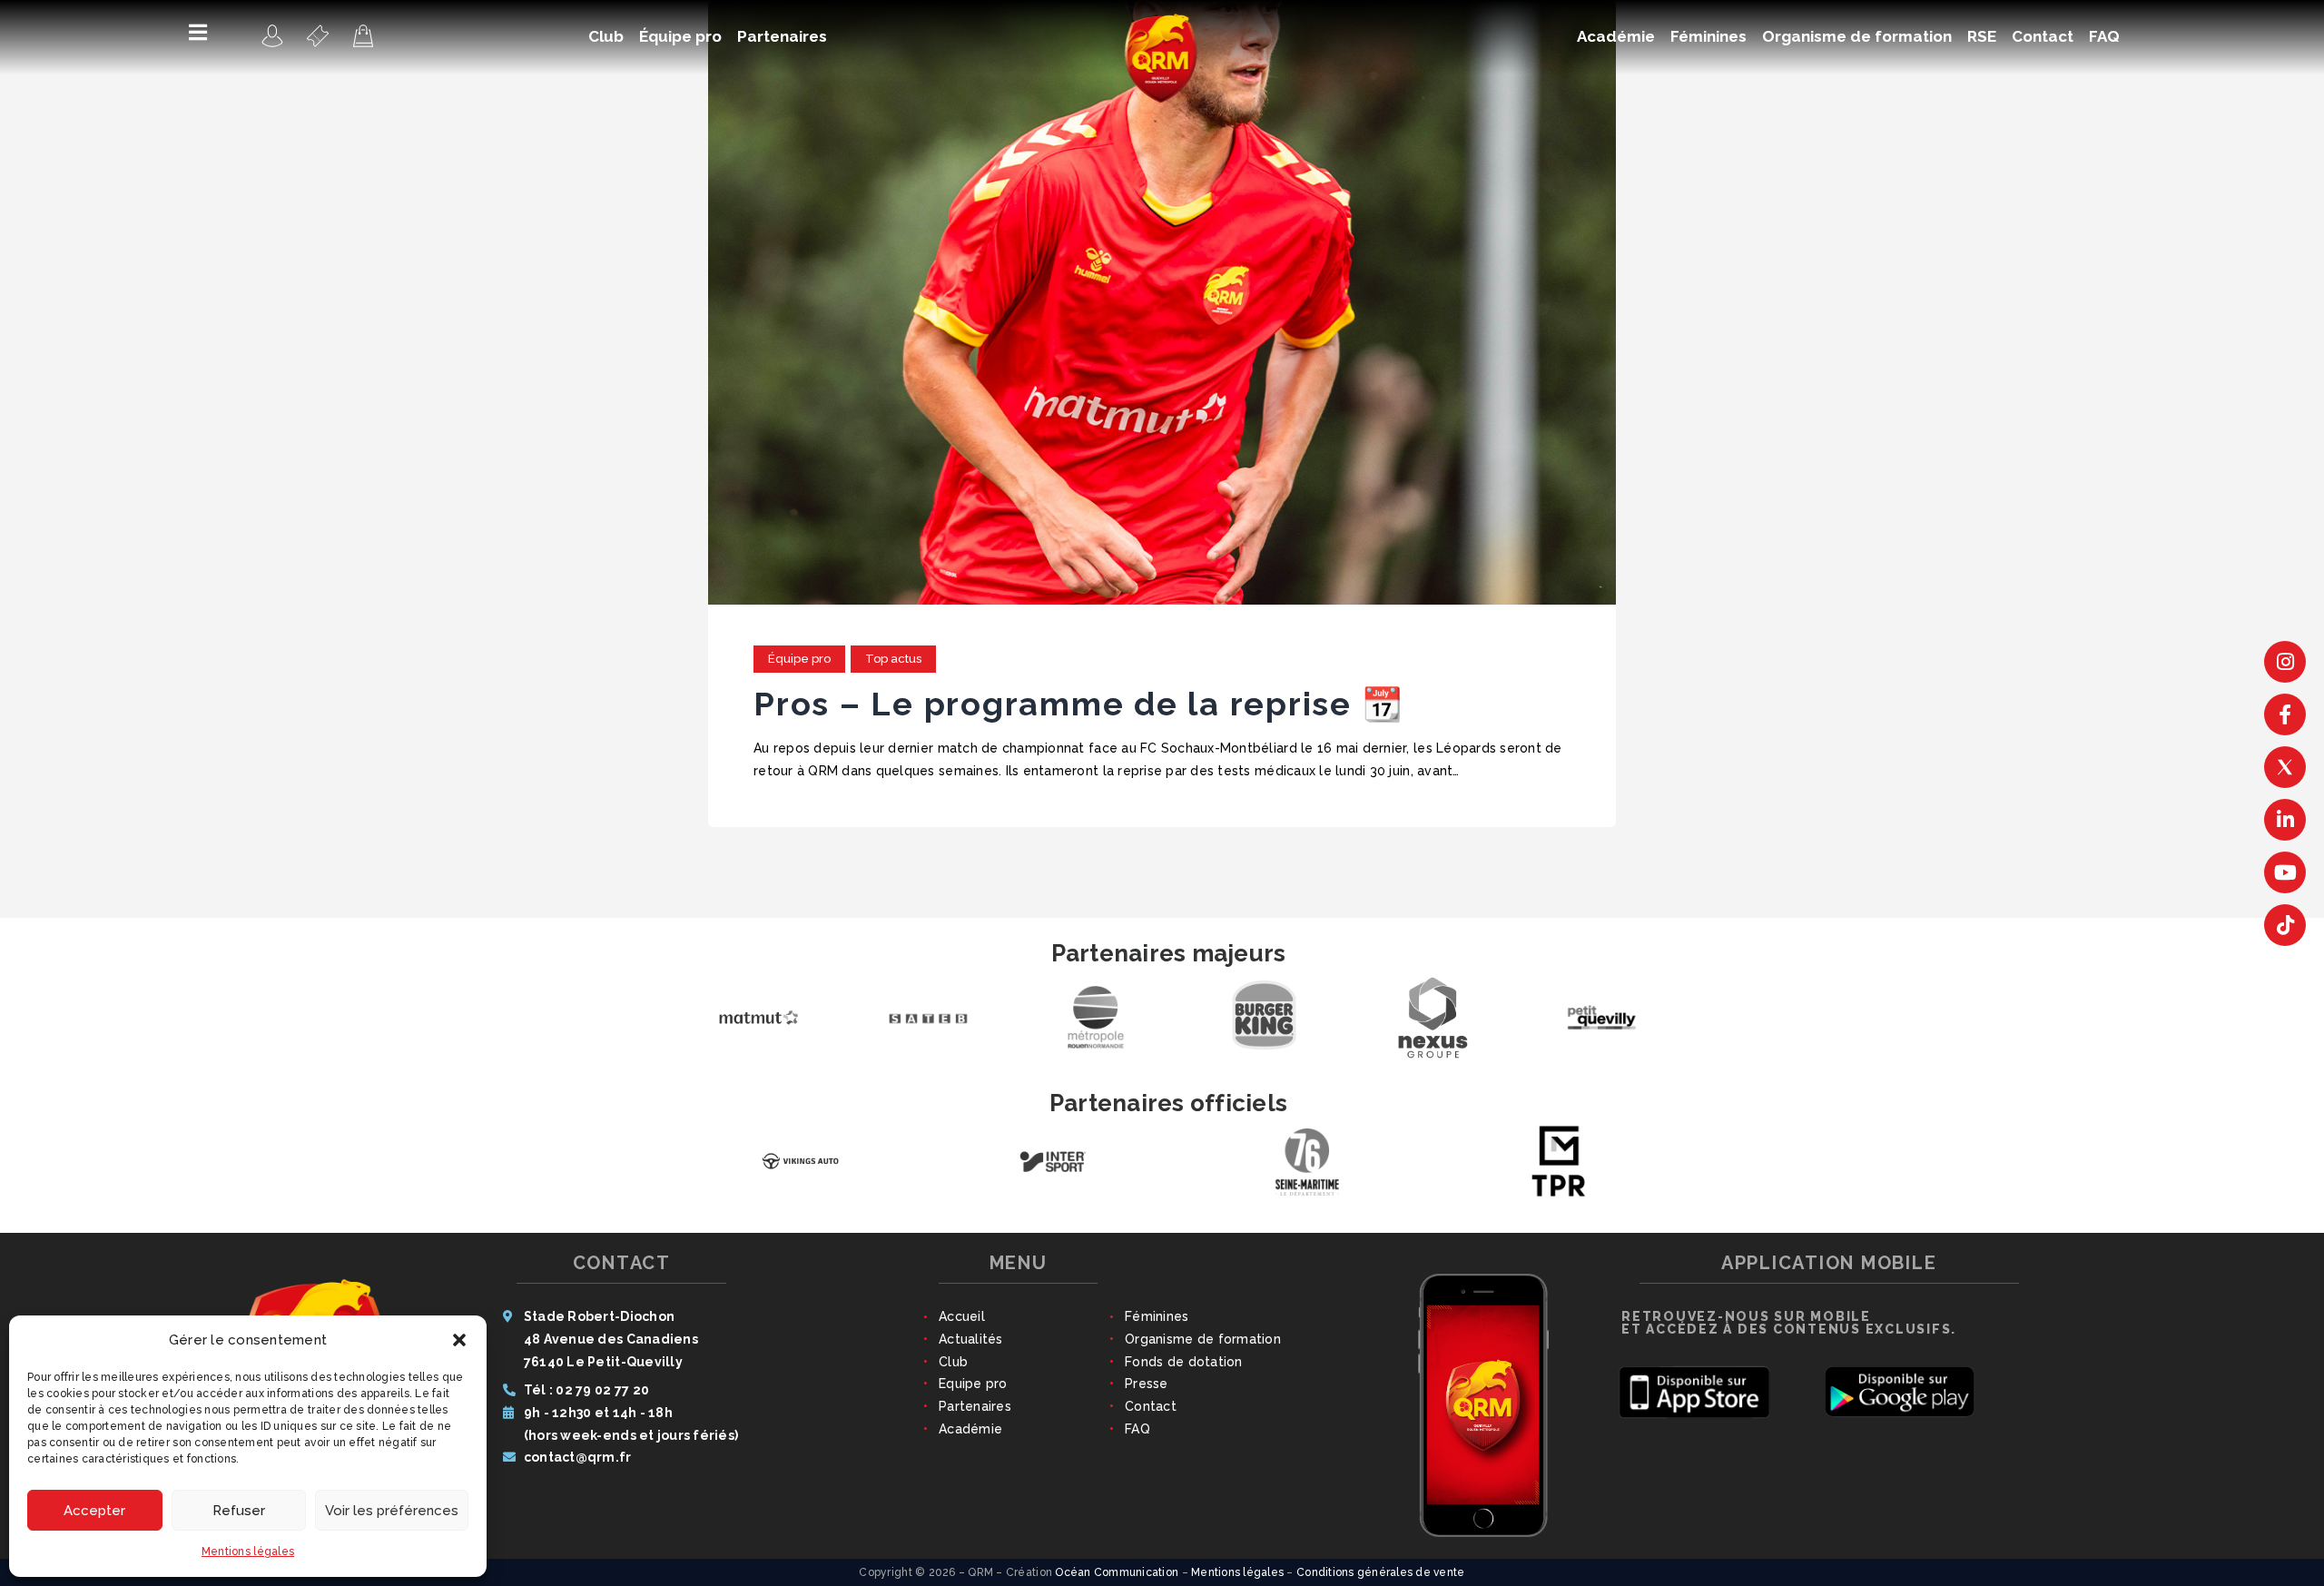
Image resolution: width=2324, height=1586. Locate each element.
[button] (459, 1340)
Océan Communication (1117, 1572)
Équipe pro (799, 659)
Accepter (94, 1511)
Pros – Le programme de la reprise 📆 (1078, 704)
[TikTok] (2285, 925)
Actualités (971, 1339)
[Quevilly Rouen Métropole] (272, 35)
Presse (1147, 1384)
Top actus (893, 659)
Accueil (962, 1316)
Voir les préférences (392, 1511)
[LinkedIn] (2285, 820)
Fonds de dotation (1183, 1362)
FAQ (1137, 1429)
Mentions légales (248, 1552)
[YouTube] (2285, 872)
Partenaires (975, 1406)
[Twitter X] (2285, 767)
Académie (970, 1429)
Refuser (239, 1511)
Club (953, 1362)
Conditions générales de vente (1381, 1572)
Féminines (1157, 1316)
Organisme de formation (1203, 1339)
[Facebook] (2285, 714)
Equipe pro (973, 1384)
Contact (1151, 1406)
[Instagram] (2285, 662)
